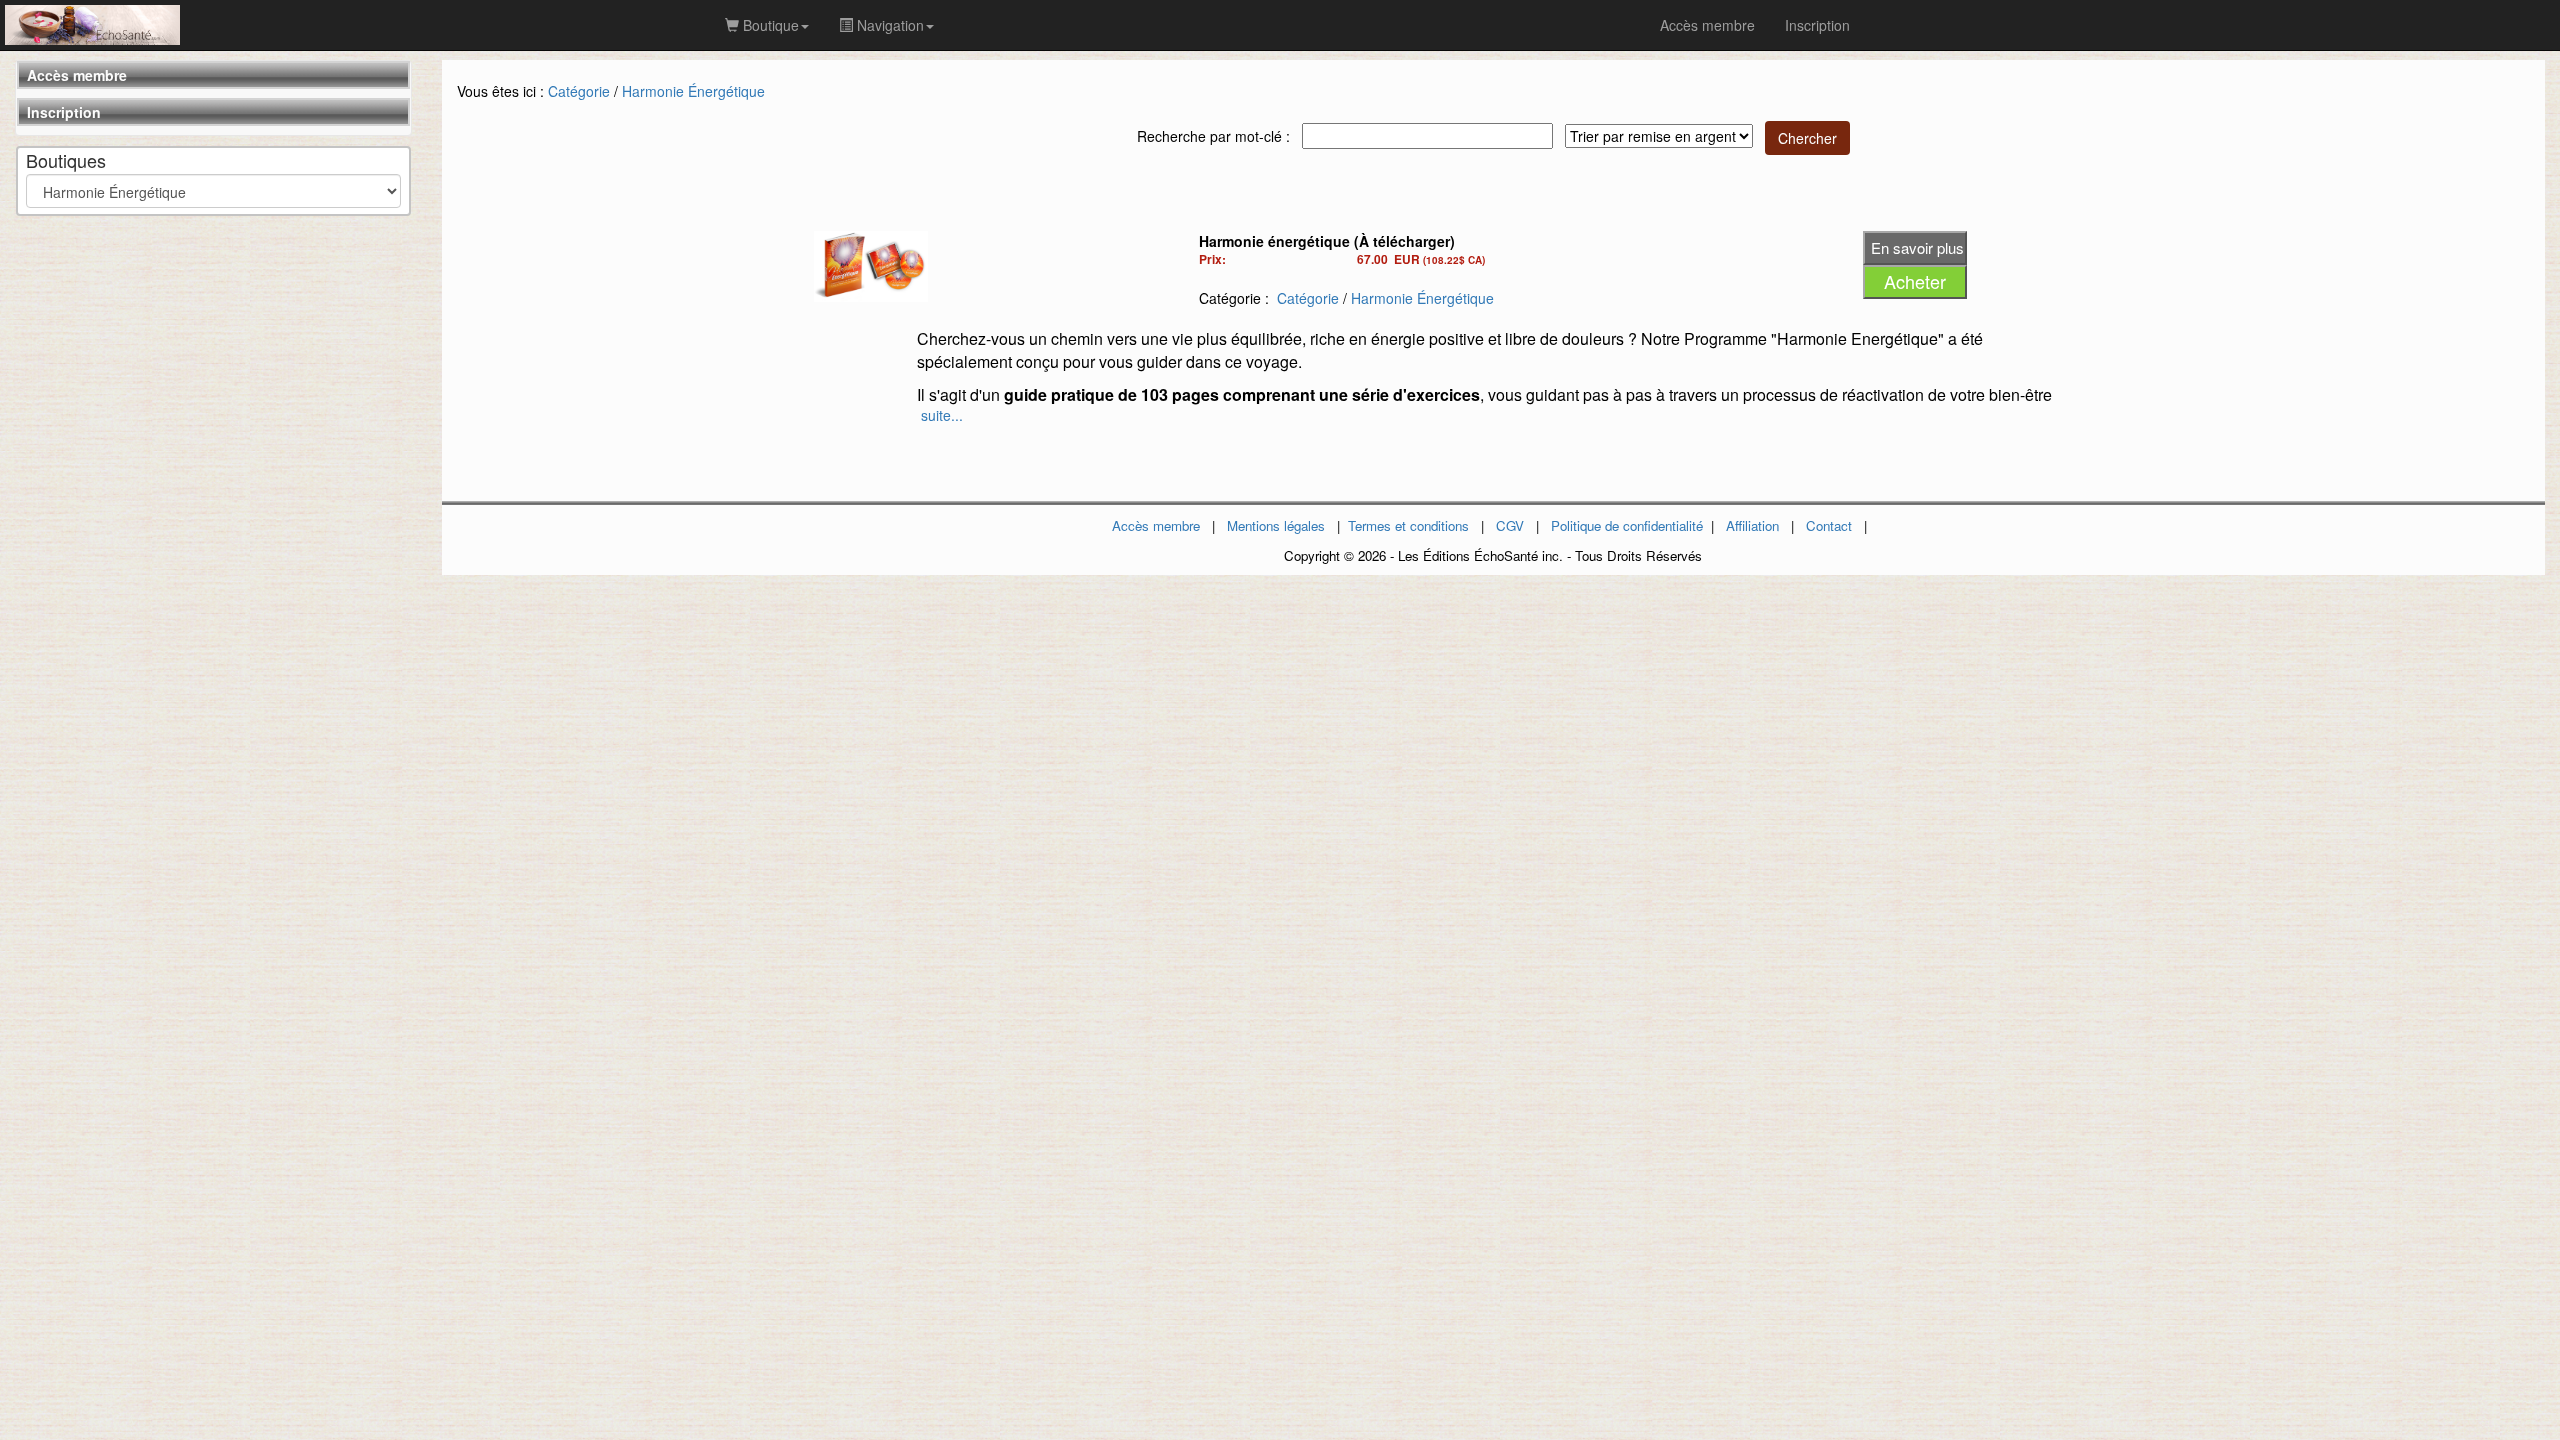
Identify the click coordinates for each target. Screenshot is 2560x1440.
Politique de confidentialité (1627, 525)
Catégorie (579, 91)
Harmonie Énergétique (693, 91)
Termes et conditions (1408, 525)
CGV (1510, 525)
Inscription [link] (1817, 25)
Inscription (64, 112)
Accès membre (77, 75)
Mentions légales (1276, 525)
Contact (1829, 525)
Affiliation (1752, 525)
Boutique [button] (769, 25)
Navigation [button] (888, 25)
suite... (942, 415)
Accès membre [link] (1707, 25)
